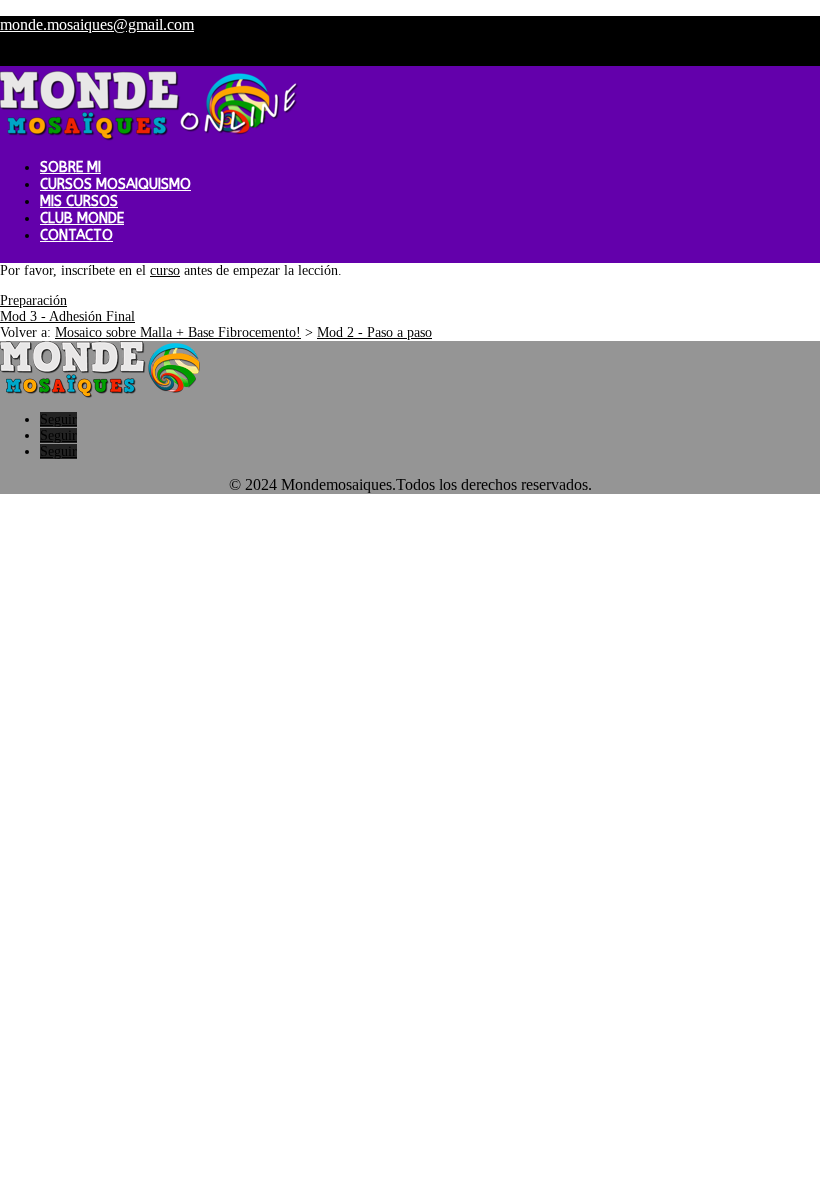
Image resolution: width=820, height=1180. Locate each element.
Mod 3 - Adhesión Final (67, 316)
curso (165, 270)
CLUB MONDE (82, 218)
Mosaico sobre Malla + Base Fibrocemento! (178, 332)
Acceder (715, 57)
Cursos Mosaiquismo (115, 184)
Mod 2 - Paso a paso (374, 332)
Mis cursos (79, 201)
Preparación (33, 300)
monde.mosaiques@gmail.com (97, 24)
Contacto (76, 235)
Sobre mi (70, 167)
